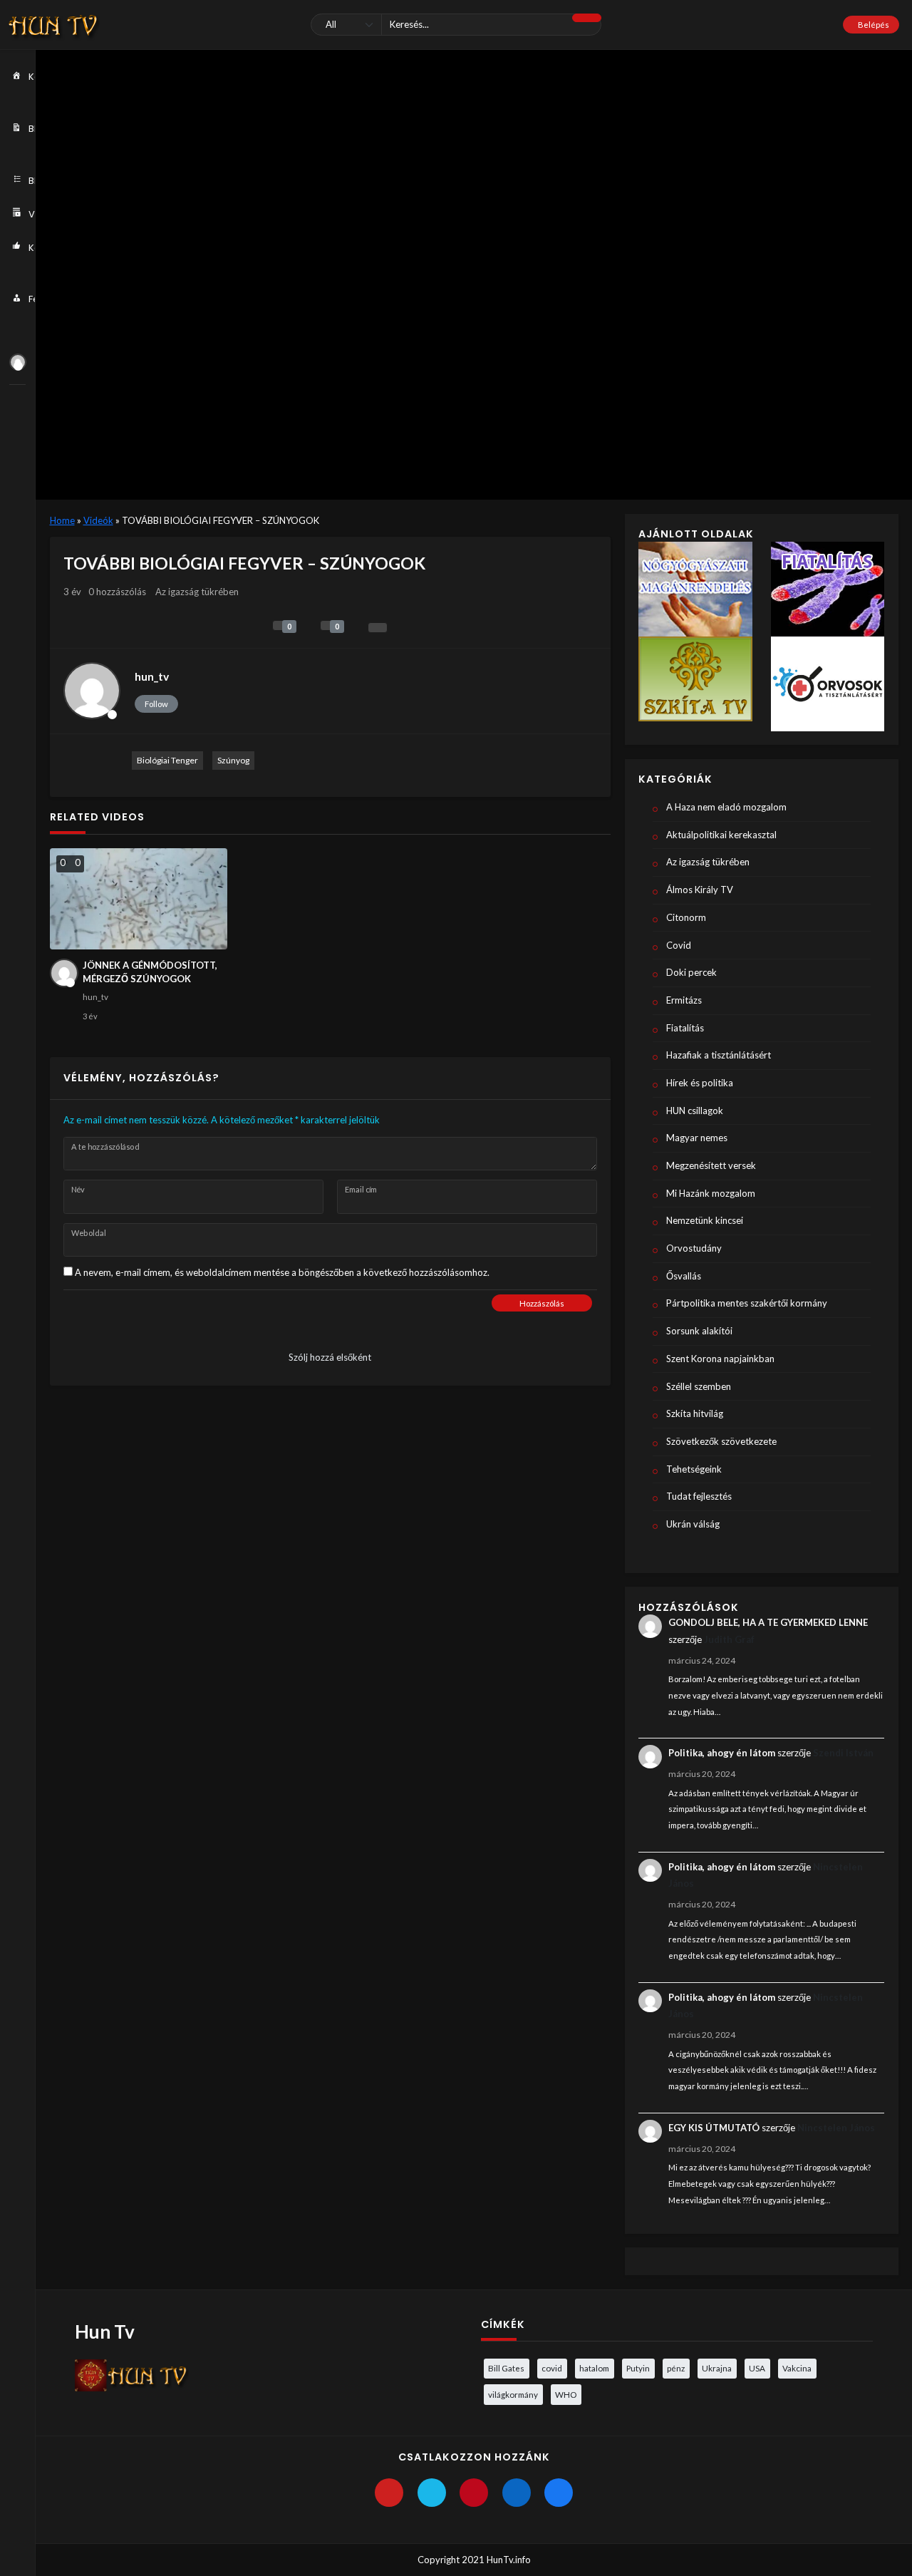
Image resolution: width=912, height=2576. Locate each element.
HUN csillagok (695, 1111)
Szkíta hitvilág (695, 1413)
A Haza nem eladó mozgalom (726, 807)
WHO (566, 2394)
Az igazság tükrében (197, 592)
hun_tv (152, 676)
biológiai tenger (167, 760)
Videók (98, 520)
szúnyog (233, 760)
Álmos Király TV (700, 890)
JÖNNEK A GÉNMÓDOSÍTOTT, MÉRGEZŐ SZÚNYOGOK (150, 972)
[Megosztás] (378, 628)
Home (62, 520)
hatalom (594, 2368)
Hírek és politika (700, 1083)
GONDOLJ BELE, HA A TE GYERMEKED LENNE (768, 1622)
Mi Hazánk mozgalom (711, 1193)
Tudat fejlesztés (699, 1496)
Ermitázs (684, 1000)
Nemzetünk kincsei (705, 1220)
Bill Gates (506, 2368)
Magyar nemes (697, 1138)
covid (552, 2368)
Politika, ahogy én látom (722, 1753)
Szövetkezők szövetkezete (721, 1441)
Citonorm (686, 917)
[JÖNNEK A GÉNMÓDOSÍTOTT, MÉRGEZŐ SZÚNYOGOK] (139, 898)
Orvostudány (694, 1248)
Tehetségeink (694, 1469)
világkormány (513, 2394)
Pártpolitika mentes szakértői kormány (747, 1303)
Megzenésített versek (711, 1165)
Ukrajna (717, 2368)
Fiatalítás (685, 1028)
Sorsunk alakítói (699, 1331)
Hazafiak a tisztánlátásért (719, 1055)
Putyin (638, 2368)
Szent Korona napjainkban (720, 1359)
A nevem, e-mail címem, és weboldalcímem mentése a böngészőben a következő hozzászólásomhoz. (282, 1272)
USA (757, 2368)
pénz (676, 2368)
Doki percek (691, 972)
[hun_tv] (18, 362)
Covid (679, 945)
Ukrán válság (693, 1524)
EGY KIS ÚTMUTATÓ (714, 2128)
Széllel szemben (699, 1386)
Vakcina (797, 2368)
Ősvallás (684, 1276)
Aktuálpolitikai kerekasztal (721, 835)
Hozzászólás (542, 1303)
